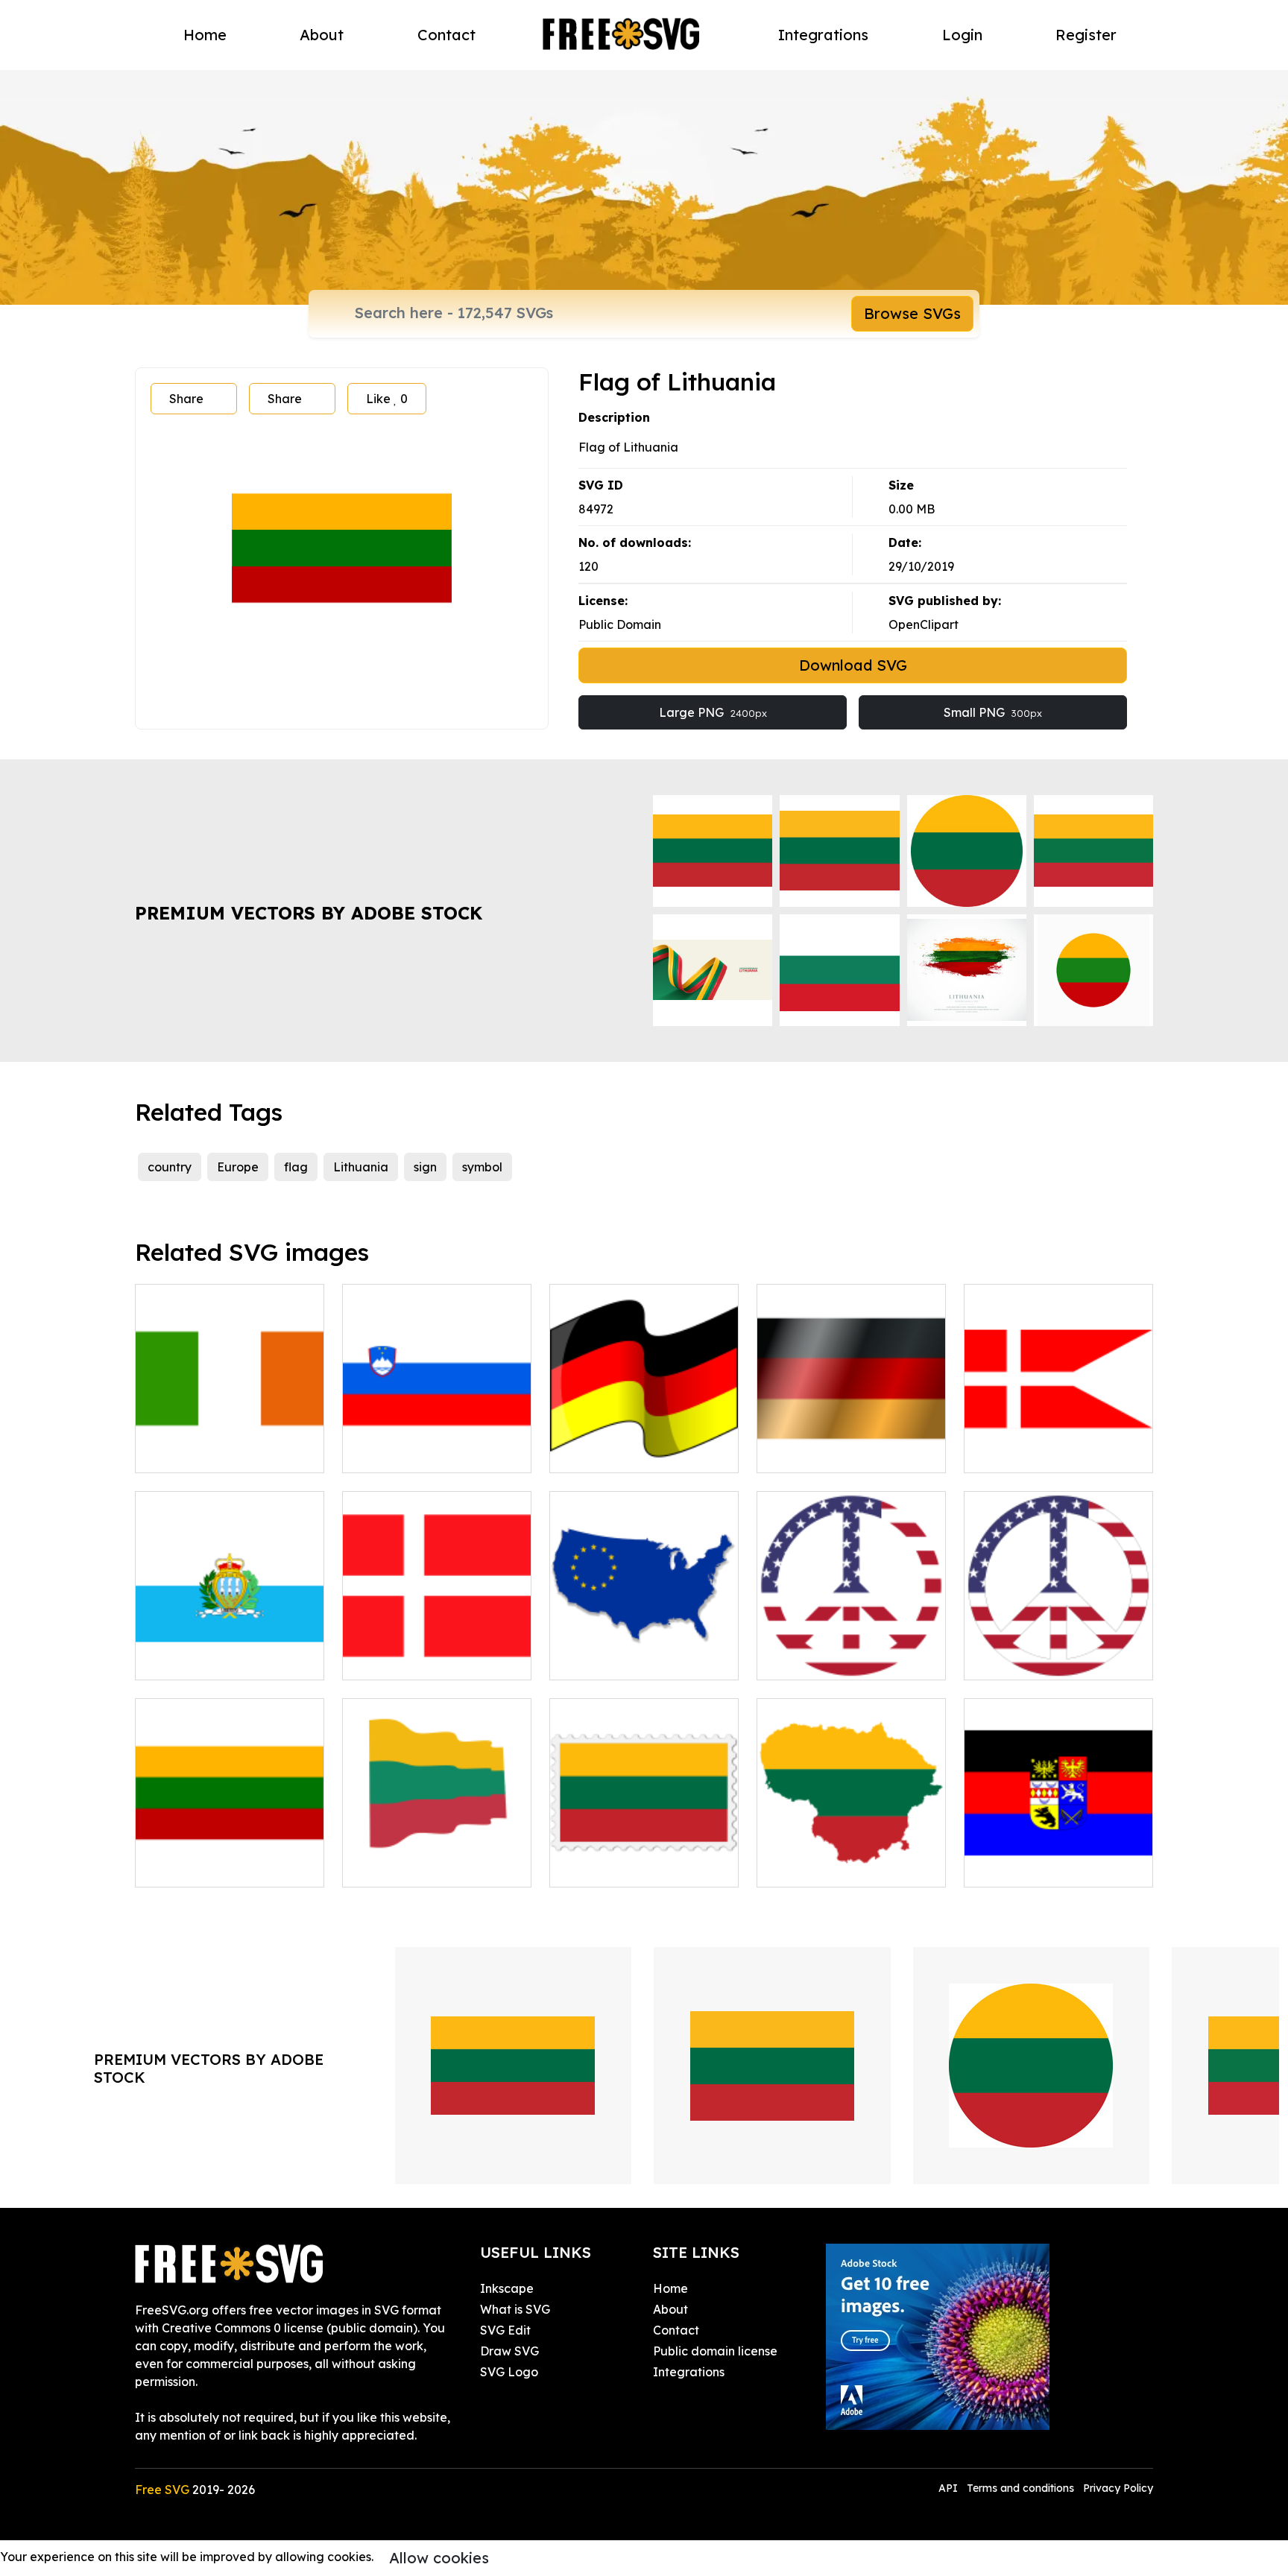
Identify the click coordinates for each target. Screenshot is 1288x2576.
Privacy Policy (1118, 2488)
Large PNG (713, 712)
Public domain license (715, 2351)
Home (205, 35)
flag (296, 1167)
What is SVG (515, 2309)
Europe (238, 1167)
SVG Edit (505, 2330)
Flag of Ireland (195, 1452)
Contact (446, 35)
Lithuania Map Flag (830, 1867)
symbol (482, 1167)
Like (387, 399)
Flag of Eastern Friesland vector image (1059, 1858)
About (322, 35)
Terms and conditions (1020, 2488)
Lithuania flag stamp (626, 1867)
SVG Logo (509, 2372)
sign (425, 1167)
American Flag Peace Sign (850, 1659)
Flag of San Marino (206, 1659)
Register (1086, 35)
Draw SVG (509, 2351)
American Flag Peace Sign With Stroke (1058, 1651)
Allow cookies (439, 2558)
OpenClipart (924, 624)
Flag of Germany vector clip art (852, 1443)
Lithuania (361, 1167)
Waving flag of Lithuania (431, 1867)
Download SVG (853, 665)
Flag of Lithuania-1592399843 (230, 1858)
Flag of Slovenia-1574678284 (437, 1443)
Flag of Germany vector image (644, 1443)
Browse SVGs (912, 313)
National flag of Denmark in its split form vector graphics (1059, 1434)
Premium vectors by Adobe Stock (309, 913)
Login (962, 35)
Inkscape (507, 2288)
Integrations (823, 35)
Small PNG (993, 712)
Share (186, 399)
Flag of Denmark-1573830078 (437, 1651)
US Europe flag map (624, 1659)
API (950, 2488)
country (170, 1167)
